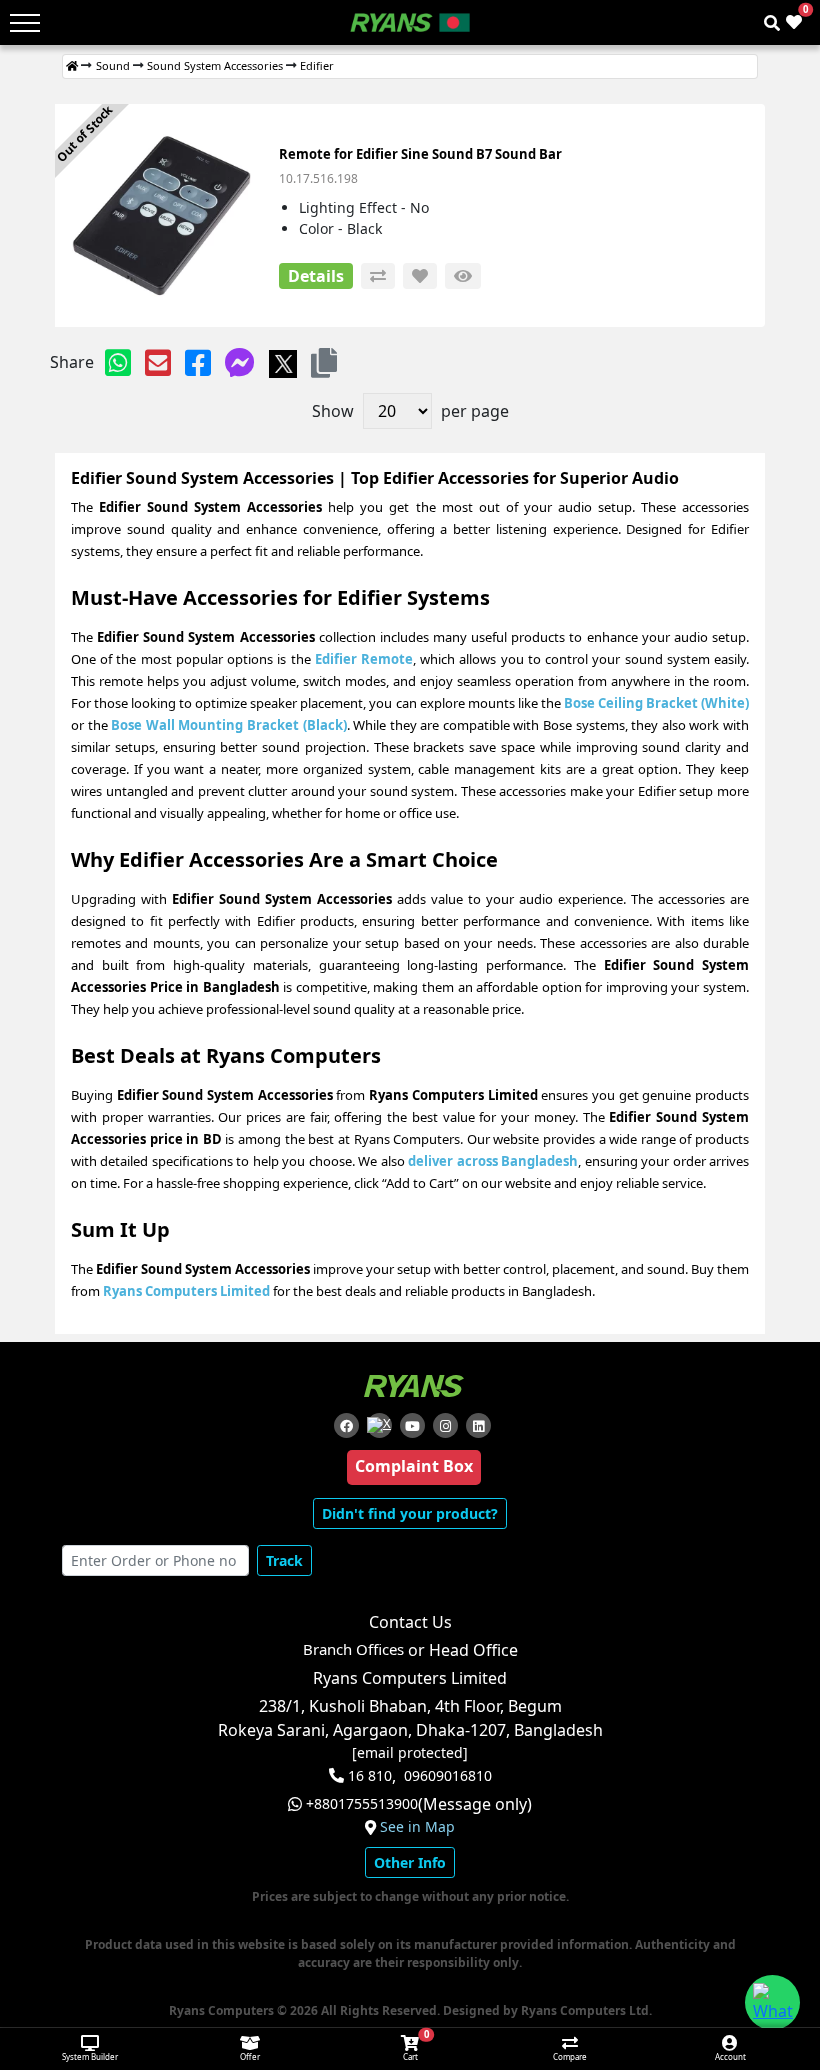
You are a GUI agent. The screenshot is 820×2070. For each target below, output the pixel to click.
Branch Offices (353, 1649)
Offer (250, 2056)
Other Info (410, 1862)
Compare (570, 2056)
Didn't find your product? (410, 1513)
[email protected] (410, 1753)
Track (284, 1560)
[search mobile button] (772, 23)
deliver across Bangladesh (493, 1161)
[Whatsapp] (118, 362)
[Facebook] (198, 362)
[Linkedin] (478, 1425)
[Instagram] (445, 1425)
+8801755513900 (362, 1804)
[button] (324, 362)
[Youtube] (412, 1425)
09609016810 (448, 1776)
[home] (72, 66)
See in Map (417, 1827)
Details (316, 276)
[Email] (158, 362)
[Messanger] (240, 362)
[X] (283, 362)
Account (730, 2056)
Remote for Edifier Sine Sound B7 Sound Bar (420, 154)
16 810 (370, 1776)
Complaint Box (414, 1466)
